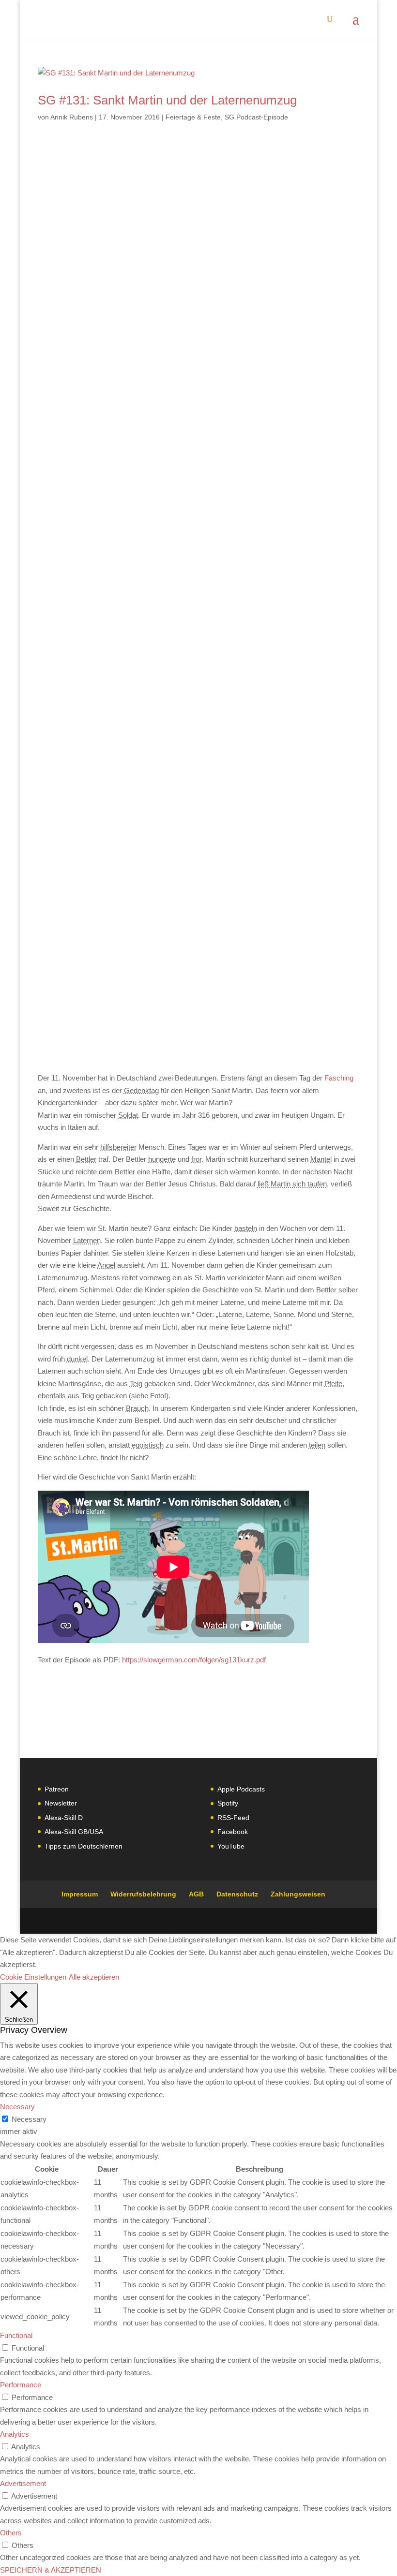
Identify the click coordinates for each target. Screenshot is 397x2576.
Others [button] (11, 2533)
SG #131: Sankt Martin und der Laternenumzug (167, 100)
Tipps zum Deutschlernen (84, 1846)
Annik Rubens (72, 117)
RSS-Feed (233, 1818)
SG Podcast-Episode (256, 117)
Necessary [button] (17, 2107)
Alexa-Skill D (64, 1818)
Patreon (57, 1789)
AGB (196, 1894)
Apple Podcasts (241, 1789)
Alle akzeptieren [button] (94, 1977)
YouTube (231, 1846)
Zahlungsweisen (298, 1894)
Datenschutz (237, 1894)
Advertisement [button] (23, 2483)
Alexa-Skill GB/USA (74, 1832)
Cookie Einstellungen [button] (33, 1977)
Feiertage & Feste (193, 117)
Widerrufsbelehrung (143, 1894)
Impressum (80, 1894)
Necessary (29, 2119)
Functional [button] (16, 2335)
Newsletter (61, 1803)
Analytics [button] (15, 2434)
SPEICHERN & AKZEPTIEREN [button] (51, 2570)
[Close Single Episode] (114, 535)
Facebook (233, 1832)
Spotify (228, 1803)
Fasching (339, 1078)
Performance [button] (21, 2385)
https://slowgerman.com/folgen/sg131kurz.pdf (194, 1660)
